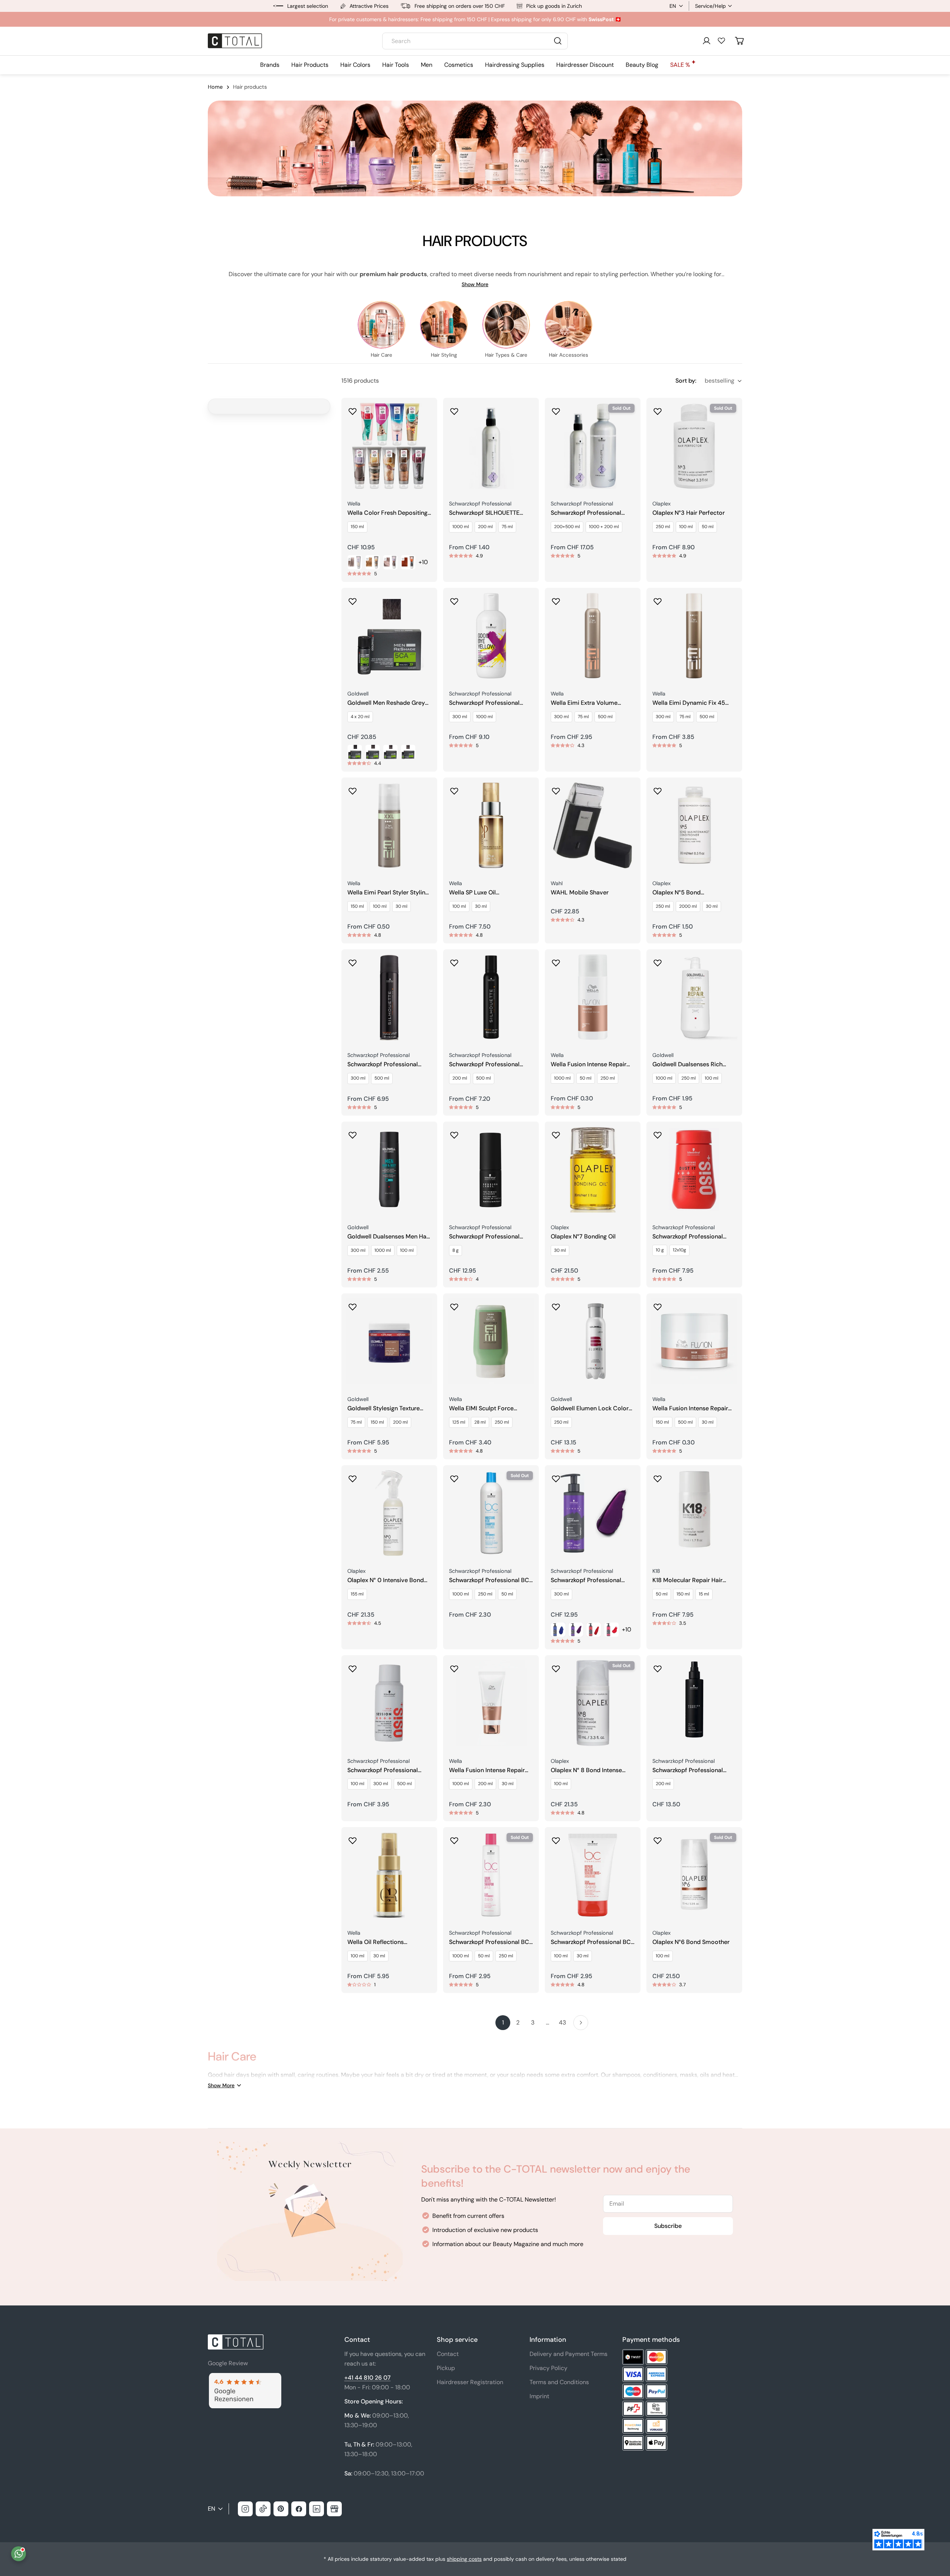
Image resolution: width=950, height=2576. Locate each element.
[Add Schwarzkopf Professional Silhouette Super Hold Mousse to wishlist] (454, 960)
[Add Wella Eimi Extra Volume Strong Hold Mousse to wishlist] (556, 599)
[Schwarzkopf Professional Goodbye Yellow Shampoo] (491, 636)
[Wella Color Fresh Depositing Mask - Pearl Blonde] (355, 562)
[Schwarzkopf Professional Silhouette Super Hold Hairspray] (389, 997)
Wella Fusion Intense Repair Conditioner (487, 1770)
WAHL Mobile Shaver (580, 893)
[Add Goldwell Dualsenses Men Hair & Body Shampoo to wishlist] (353, 1133)
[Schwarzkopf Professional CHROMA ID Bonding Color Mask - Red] (594, 1630)
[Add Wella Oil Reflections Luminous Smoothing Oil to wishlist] (353, 1838)
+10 (423, 562)
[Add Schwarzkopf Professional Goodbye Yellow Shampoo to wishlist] (454, 599)
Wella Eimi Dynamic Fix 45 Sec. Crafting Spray (689, 703)
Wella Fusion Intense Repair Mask (690, 1409)
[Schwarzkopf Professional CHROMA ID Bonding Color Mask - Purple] (576, 1630)
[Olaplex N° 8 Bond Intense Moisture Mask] (593, 1703)
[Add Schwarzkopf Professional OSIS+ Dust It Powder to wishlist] (658, 1133)
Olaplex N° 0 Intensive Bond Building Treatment (386, 1580)
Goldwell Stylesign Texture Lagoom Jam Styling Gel (384, 1409)
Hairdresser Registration (470, 2382)
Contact (448, 2354)
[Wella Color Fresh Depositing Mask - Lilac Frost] (390, 562)
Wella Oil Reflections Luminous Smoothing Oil (381, 1942)
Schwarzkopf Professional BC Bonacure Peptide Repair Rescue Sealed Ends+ (591, 1942)
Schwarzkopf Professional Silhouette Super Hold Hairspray (383, 1065)
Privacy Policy (548, 2368)
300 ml (460, 717)
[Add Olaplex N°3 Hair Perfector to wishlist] (658, 409)
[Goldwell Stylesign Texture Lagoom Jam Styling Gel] (389, 1341)
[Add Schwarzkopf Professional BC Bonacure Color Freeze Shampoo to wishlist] (454, 1838)
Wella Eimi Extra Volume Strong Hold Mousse (584, 703)
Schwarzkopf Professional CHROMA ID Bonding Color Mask (588, 1580)
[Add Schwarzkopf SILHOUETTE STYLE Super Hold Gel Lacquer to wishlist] (454, 409)
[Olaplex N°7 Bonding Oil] (593, 1169)
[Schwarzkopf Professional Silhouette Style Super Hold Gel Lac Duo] (593, 446)
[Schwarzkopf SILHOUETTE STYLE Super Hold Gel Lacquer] (491, 446)
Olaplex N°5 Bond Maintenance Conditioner (687, 893)
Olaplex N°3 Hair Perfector (689, 513)
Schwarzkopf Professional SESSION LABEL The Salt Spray (694, 1770)
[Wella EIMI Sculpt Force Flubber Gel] (491, 1341)
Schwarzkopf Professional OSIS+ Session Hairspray (383, 1770)
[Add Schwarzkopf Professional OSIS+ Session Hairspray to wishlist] (353, 1666)
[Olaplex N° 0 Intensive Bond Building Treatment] (389, 1513)
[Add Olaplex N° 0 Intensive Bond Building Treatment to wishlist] (353, 1476)
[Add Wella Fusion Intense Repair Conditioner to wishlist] (454, 1666)
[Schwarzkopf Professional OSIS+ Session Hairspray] (389, 1703)
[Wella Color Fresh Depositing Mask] (389, 446)
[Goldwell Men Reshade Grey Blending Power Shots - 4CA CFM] (355, 752)
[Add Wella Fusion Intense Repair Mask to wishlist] (658, 1305)
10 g (660, 1250)
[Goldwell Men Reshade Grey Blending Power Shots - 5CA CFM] (373, 752)
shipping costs (464, 2559)
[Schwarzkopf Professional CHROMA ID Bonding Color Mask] (593, 1513)
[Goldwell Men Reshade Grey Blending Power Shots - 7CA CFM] (408, 752)
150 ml (357, 527)
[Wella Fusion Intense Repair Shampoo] (593, 997)
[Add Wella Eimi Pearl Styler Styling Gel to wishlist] (353, 789)
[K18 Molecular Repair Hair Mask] (694, 1513)
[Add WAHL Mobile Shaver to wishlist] (556, 789)
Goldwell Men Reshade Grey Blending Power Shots (386, 703)
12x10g (679, 1250)
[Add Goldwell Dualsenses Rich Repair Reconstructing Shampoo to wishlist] (658, 960)
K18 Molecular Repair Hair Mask (687, 1580)
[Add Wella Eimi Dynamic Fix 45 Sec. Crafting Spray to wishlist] (658, 599)
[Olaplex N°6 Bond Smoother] (694, 1875)
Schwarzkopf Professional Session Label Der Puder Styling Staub (484, 1237)
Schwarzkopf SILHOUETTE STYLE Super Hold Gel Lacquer (491, 513)
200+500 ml (567, 527)
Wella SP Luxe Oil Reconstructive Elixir (477, 893)
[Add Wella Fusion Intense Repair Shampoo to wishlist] (556, 960)
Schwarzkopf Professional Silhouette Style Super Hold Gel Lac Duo (588, 513)
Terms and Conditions (559, 2382)
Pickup (446, 2368)
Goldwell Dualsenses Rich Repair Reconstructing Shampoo (687, 1065)
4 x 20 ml (360, 717)
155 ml (357, 1594)
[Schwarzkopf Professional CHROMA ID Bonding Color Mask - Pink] (612, 1630)
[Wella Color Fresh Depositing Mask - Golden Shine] (373, 562)
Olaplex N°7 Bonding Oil (583, 1237)
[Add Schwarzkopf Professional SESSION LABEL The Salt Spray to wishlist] (658, 1666)
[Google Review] (245, 2377)
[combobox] (475, 41)
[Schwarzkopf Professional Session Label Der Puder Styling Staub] (491, 1169)
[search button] (558, 41)
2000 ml (688, 906)
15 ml (704, 1594)
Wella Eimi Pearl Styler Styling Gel (388, 893)
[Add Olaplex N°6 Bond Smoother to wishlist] (658, 1838)
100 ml (686, 527)
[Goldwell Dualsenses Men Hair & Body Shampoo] (389, 1169)
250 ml (663, 527)
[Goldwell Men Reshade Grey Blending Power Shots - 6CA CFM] (390, 752)
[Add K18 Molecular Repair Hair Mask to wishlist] (658, 1476)
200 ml (485, 527)
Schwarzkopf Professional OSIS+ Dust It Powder (688, 1237)
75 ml (507, 527)
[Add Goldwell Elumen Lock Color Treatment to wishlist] (556, 1305)
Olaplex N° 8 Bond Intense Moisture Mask (586, 1770)
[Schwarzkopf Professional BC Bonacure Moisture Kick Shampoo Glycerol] (491, 1513)
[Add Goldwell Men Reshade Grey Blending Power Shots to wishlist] (353, 599)
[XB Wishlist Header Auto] (721, 40)
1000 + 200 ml (604, 527)
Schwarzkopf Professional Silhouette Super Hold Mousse (490, 1065)
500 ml (605, 717)
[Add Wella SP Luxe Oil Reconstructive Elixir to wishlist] (454, 789)
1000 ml (461, 527)
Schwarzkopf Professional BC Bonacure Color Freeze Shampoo (489, 1942)
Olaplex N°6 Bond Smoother (691, 1942)
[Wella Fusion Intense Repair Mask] (694, 1341)
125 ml (459, 1422)
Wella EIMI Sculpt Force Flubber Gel (481, 1409)
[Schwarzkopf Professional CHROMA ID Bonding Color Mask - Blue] (558, 1630)
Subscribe (668, 2226)
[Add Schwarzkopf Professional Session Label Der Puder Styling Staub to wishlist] (454, 1133)
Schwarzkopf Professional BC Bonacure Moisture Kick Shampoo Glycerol (489, 1580)
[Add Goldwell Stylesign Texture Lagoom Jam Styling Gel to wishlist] (353, 1305)
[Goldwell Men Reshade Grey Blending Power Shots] (389, 636)
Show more (475, 284)
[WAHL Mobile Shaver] (593, 825)
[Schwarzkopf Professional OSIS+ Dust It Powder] (694, 1169)
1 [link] (503, 2022)
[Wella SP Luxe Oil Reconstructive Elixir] (491, 825)
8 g (456, 1250)
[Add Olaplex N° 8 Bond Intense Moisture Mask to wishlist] (556, 1666)
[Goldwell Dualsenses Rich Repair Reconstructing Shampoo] (694, 997)
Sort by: (686, 381)
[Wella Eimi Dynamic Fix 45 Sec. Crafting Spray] (694, 636)
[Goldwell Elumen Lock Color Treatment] (593, 1341)
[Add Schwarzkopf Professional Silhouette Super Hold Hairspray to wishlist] (353, 960)
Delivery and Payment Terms (569, 2354)
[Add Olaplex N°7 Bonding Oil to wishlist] (556, 1133)
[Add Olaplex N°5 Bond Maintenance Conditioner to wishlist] (658, 789)
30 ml (402, 906)
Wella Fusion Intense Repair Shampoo (589, 1065)
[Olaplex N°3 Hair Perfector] (694, 446)
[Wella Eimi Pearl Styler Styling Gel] (389, 825)
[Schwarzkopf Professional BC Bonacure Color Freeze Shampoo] (491, 1875)
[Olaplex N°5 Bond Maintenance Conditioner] (694, 825)
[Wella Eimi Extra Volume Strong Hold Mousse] (593, 636)
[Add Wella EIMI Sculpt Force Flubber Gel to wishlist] (454, 1305)
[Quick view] (426, 414)
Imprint (539, 2396)
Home (215, 87)
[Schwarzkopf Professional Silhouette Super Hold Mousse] (491, 997)
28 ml (480, 1422)
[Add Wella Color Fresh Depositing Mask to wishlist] (353, 409)
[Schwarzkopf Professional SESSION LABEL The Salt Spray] (694, 1703)
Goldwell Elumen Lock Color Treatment (590, 1409)
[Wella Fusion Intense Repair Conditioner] (491, 1703)
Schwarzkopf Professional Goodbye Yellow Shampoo (485, 703)
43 (562, 2022)
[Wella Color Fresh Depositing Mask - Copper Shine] (408, 562)
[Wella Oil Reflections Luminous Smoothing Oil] (389, 1875)
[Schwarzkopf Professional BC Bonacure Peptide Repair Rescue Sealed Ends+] (593, 1875)
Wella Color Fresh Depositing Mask (387, 513)
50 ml (708, 527)
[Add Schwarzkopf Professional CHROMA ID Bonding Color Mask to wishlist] (556, 1476)
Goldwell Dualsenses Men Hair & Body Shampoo (389, 1237)
